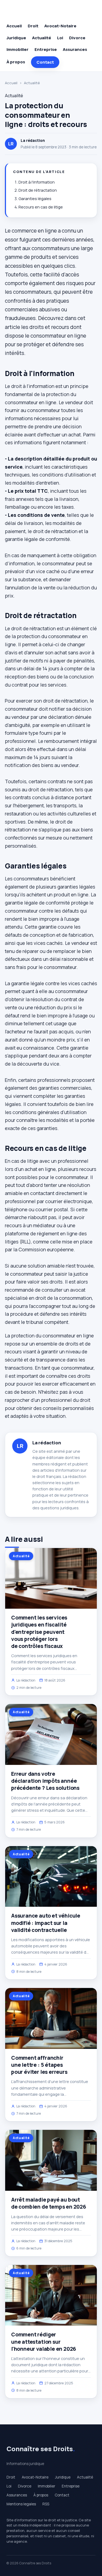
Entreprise (46, 49)
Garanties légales (35, 199)
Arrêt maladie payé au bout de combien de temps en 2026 (49, 2203)
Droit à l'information (37, 182)
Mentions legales (21, 2504)
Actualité (42, 38)
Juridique (16, 38)
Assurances (75, 49)
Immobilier (18, 49)
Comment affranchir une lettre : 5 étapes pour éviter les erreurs (39, 2065)
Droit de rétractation (38, 190)
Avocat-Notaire (60, 26)
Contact (45, 62)
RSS (46, 2504)
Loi (60, 38)
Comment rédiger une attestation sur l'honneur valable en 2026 (44, 2342)
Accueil (14, 26)
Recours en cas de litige (41, 207)
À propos (16, 62)
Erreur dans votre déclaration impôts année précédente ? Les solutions (45, 1781)
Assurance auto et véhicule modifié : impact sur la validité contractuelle (46, 1923)
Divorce (77, 38)
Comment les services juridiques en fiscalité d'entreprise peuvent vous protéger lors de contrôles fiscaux (39, 1632)
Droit (33, 26)
